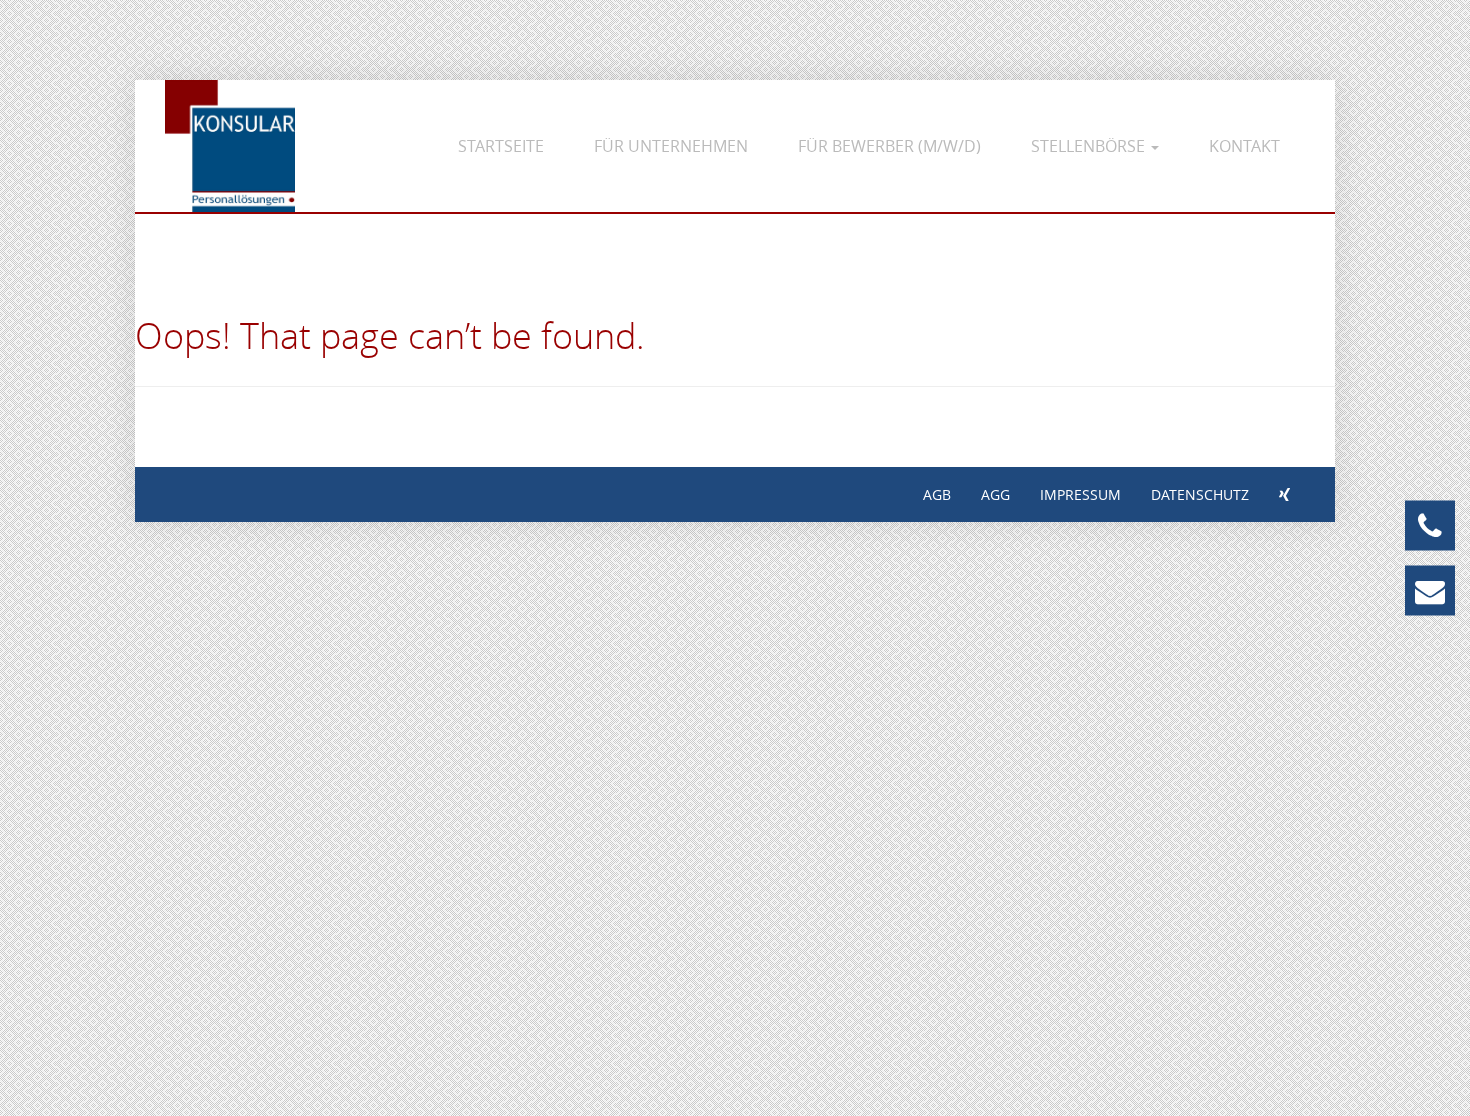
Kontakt (1244, 146)
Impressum (1080, 494)
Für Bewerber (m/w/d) (889, 146)
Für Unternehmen (671, 146)
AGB (937, 494)
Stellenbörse (1090, 146)
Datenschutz (1200, 494)
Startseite (501, 146)
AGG (995, 494)
